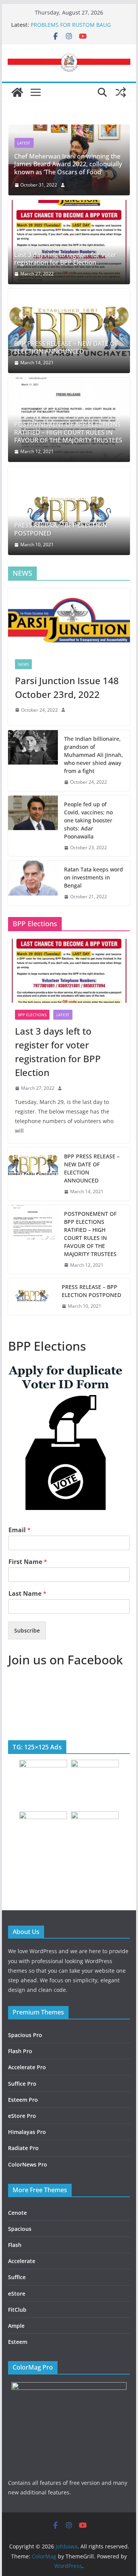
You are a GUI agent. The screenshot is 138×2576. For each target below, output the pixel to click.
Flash (15, 2245)
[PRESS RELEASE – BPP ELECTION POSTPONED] (69, 511)
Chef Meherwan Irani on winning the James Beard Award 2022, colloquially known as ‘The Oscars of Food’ (68, 164)
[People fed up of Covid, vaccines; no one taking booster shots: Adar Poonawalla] (33, 826)
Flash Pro (20, 2051)
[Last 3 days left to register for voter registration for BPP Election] (69, 242)
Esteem (18, 2342)
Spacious (20, 2229)
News (23, 664)
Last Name (27, 1594)
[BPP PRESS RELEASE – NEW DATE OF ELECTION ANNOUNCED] (69, 331)
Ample (16, 2326)
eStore (17, 2294)
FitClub (17, 2310)
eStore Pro (22, 2116)
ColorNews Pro (28, 2164)
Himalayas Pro (27, 2132)
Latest (24, 143)
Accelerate (22, 2261)
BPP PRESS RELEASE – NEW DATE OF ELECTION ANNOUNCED (66, 348)
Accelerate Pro (27, 2067)
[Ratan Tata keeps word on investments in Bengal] (33, 883)
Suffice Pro (22, 2084)
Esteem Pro (23, 2100)
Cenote (17, 2213)
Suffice (17, 2277)
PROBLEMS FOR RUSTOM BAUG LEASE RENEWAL (71, 29)
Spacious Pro (25, 2035)
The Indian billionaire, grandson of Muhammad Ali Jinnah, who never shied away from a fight (94, 755)
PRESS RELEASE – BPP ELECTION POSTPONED (61, 529)
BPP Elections (32, 1015)
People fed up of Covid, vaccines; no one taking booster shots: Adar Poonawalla (88, 820)
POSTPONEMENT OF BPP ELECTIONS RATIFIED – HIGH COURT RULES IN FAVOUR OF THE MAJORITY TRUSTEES (68, 432)
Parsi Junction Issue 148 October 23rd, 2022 (67, 687)
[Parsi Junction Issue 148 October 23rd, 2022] (69, 620)
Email (20, 1530)
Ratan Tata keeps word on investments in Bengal (94, 877)
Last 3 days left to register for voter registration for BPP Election (65, 259)
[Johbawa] (17, 92)
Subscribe (27, 1630)
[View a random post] (121, 92)
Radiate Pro (23, 2148)
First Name (28, 1562)
